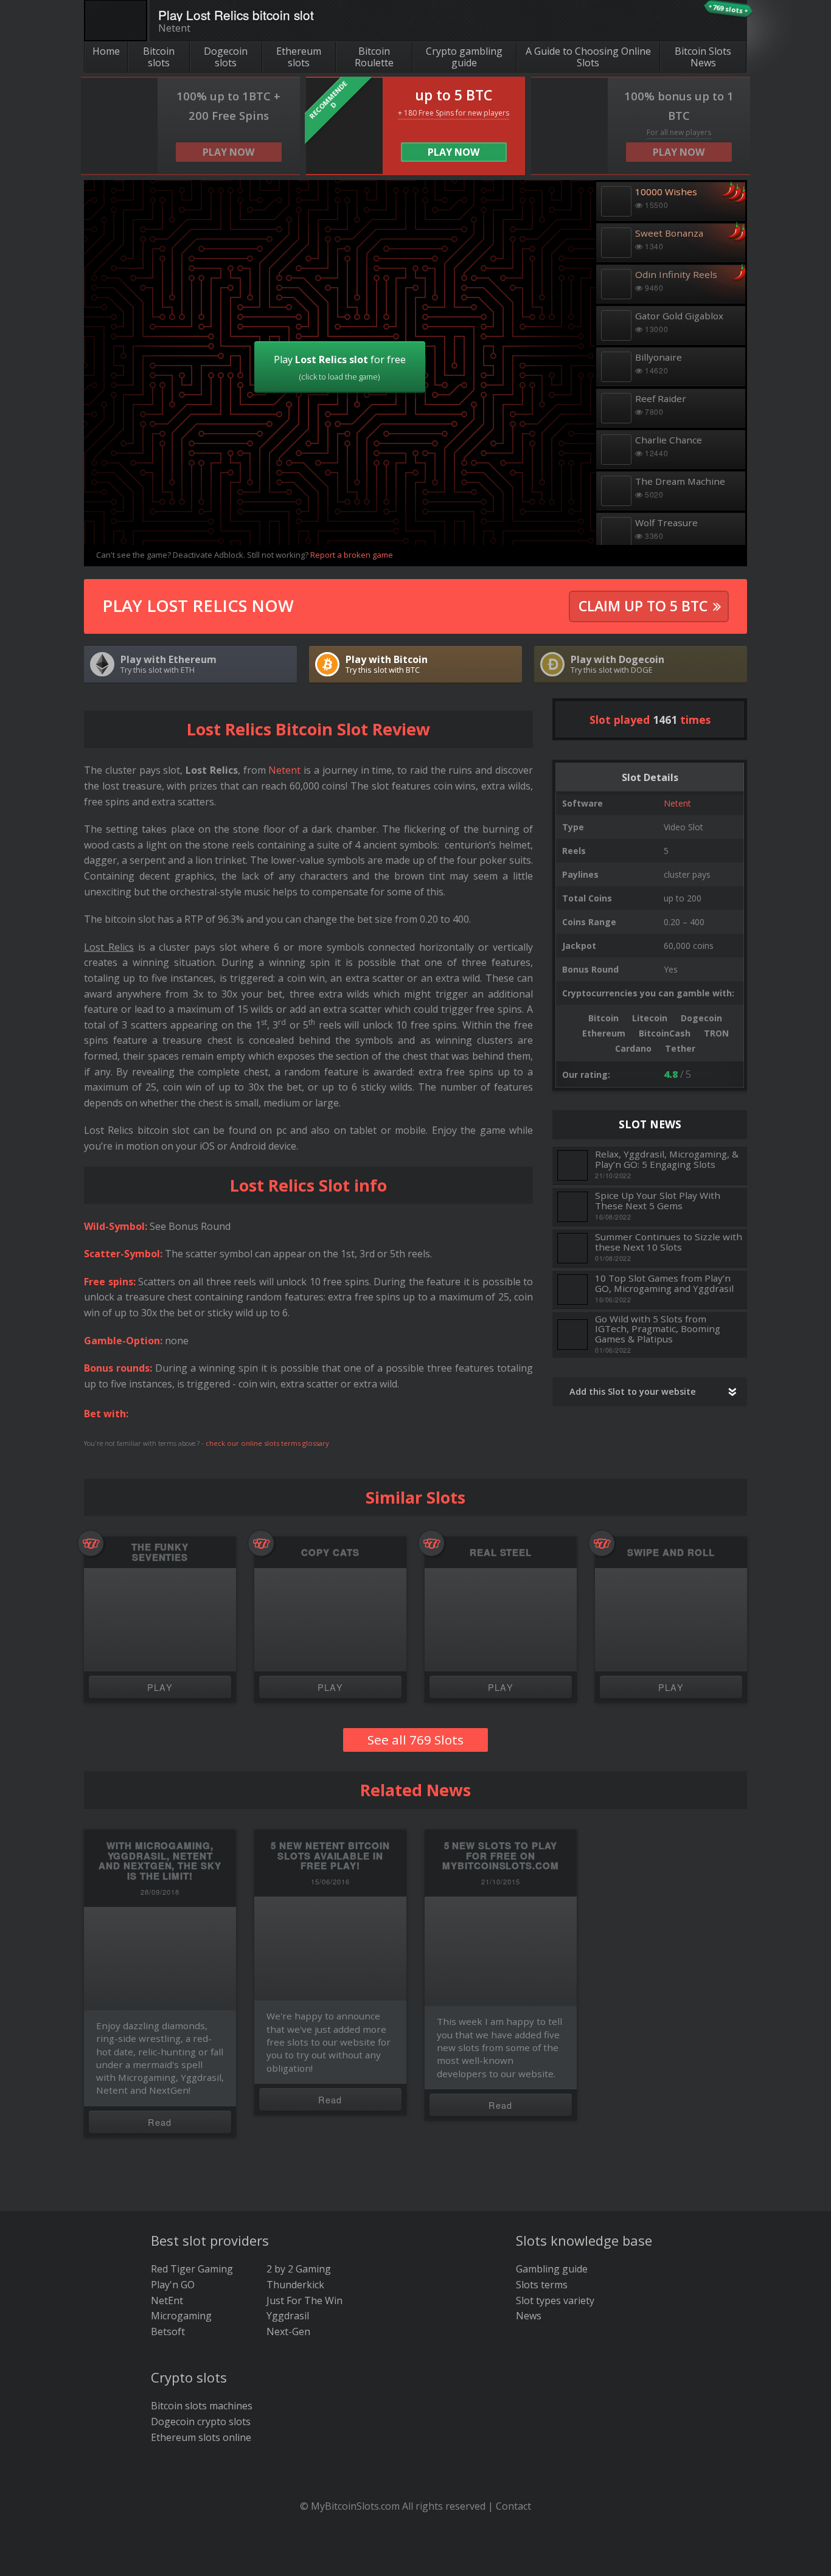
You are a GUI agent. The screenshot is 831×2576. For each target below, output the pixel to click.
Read (160, 2122)
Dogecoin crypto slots (201, 2422)
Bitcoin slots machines (202, 2406)
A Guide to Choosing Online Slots (588, 57)
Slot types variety (555, 2300)
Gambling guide (552, 2269)
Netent (677, 803)
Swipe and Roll (671, 1553)
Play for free (340, 367)
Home (106, 51)
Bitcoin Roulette (374, 57)
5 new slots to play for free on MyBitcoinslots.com (501, 1856)
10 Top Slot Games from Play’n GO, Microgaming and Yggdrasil (664, 1283)
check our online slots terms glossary (267, 1443)
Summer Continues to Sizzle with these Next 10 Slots (669, 1242)
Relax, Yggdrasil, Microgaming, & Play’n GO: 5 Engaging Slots (667, 1159)
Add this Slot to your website (633, 1391)
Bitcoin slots (159, 57)
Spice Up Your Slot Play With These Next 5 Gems (658, 1200)
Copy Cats (330, 1553)
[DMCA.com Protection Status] (416, 2558)
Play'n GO (173, 2285)
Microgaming (181, 2316)
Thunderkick (295, 2285)
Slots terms (542, 2285)
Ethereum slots (299, 57)
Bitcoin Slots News (703, 57)
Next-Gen (288, 2331)
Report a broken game (352, 555)
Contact (513, 2506)
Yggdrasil (288, 2316)
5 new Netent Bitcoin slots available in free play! (330, 1856)
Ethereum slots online (201, 2437)
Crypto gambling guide (464, 57)
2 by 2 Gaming (299, 2269)
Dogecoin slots (226, 57)
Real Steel (501, 1553)
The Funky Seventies (160, 1552)
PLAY (160, 1687)
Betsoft (168, 2331)
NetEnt (167, 2300)
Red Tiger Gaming (192, 2269)
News (529, 2316)
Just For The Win (304, 2300)
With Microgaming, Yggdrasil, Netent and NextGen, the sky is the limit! (160, 1861)
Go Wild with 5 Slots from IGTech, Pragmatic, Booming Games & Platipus (658, 1329)
